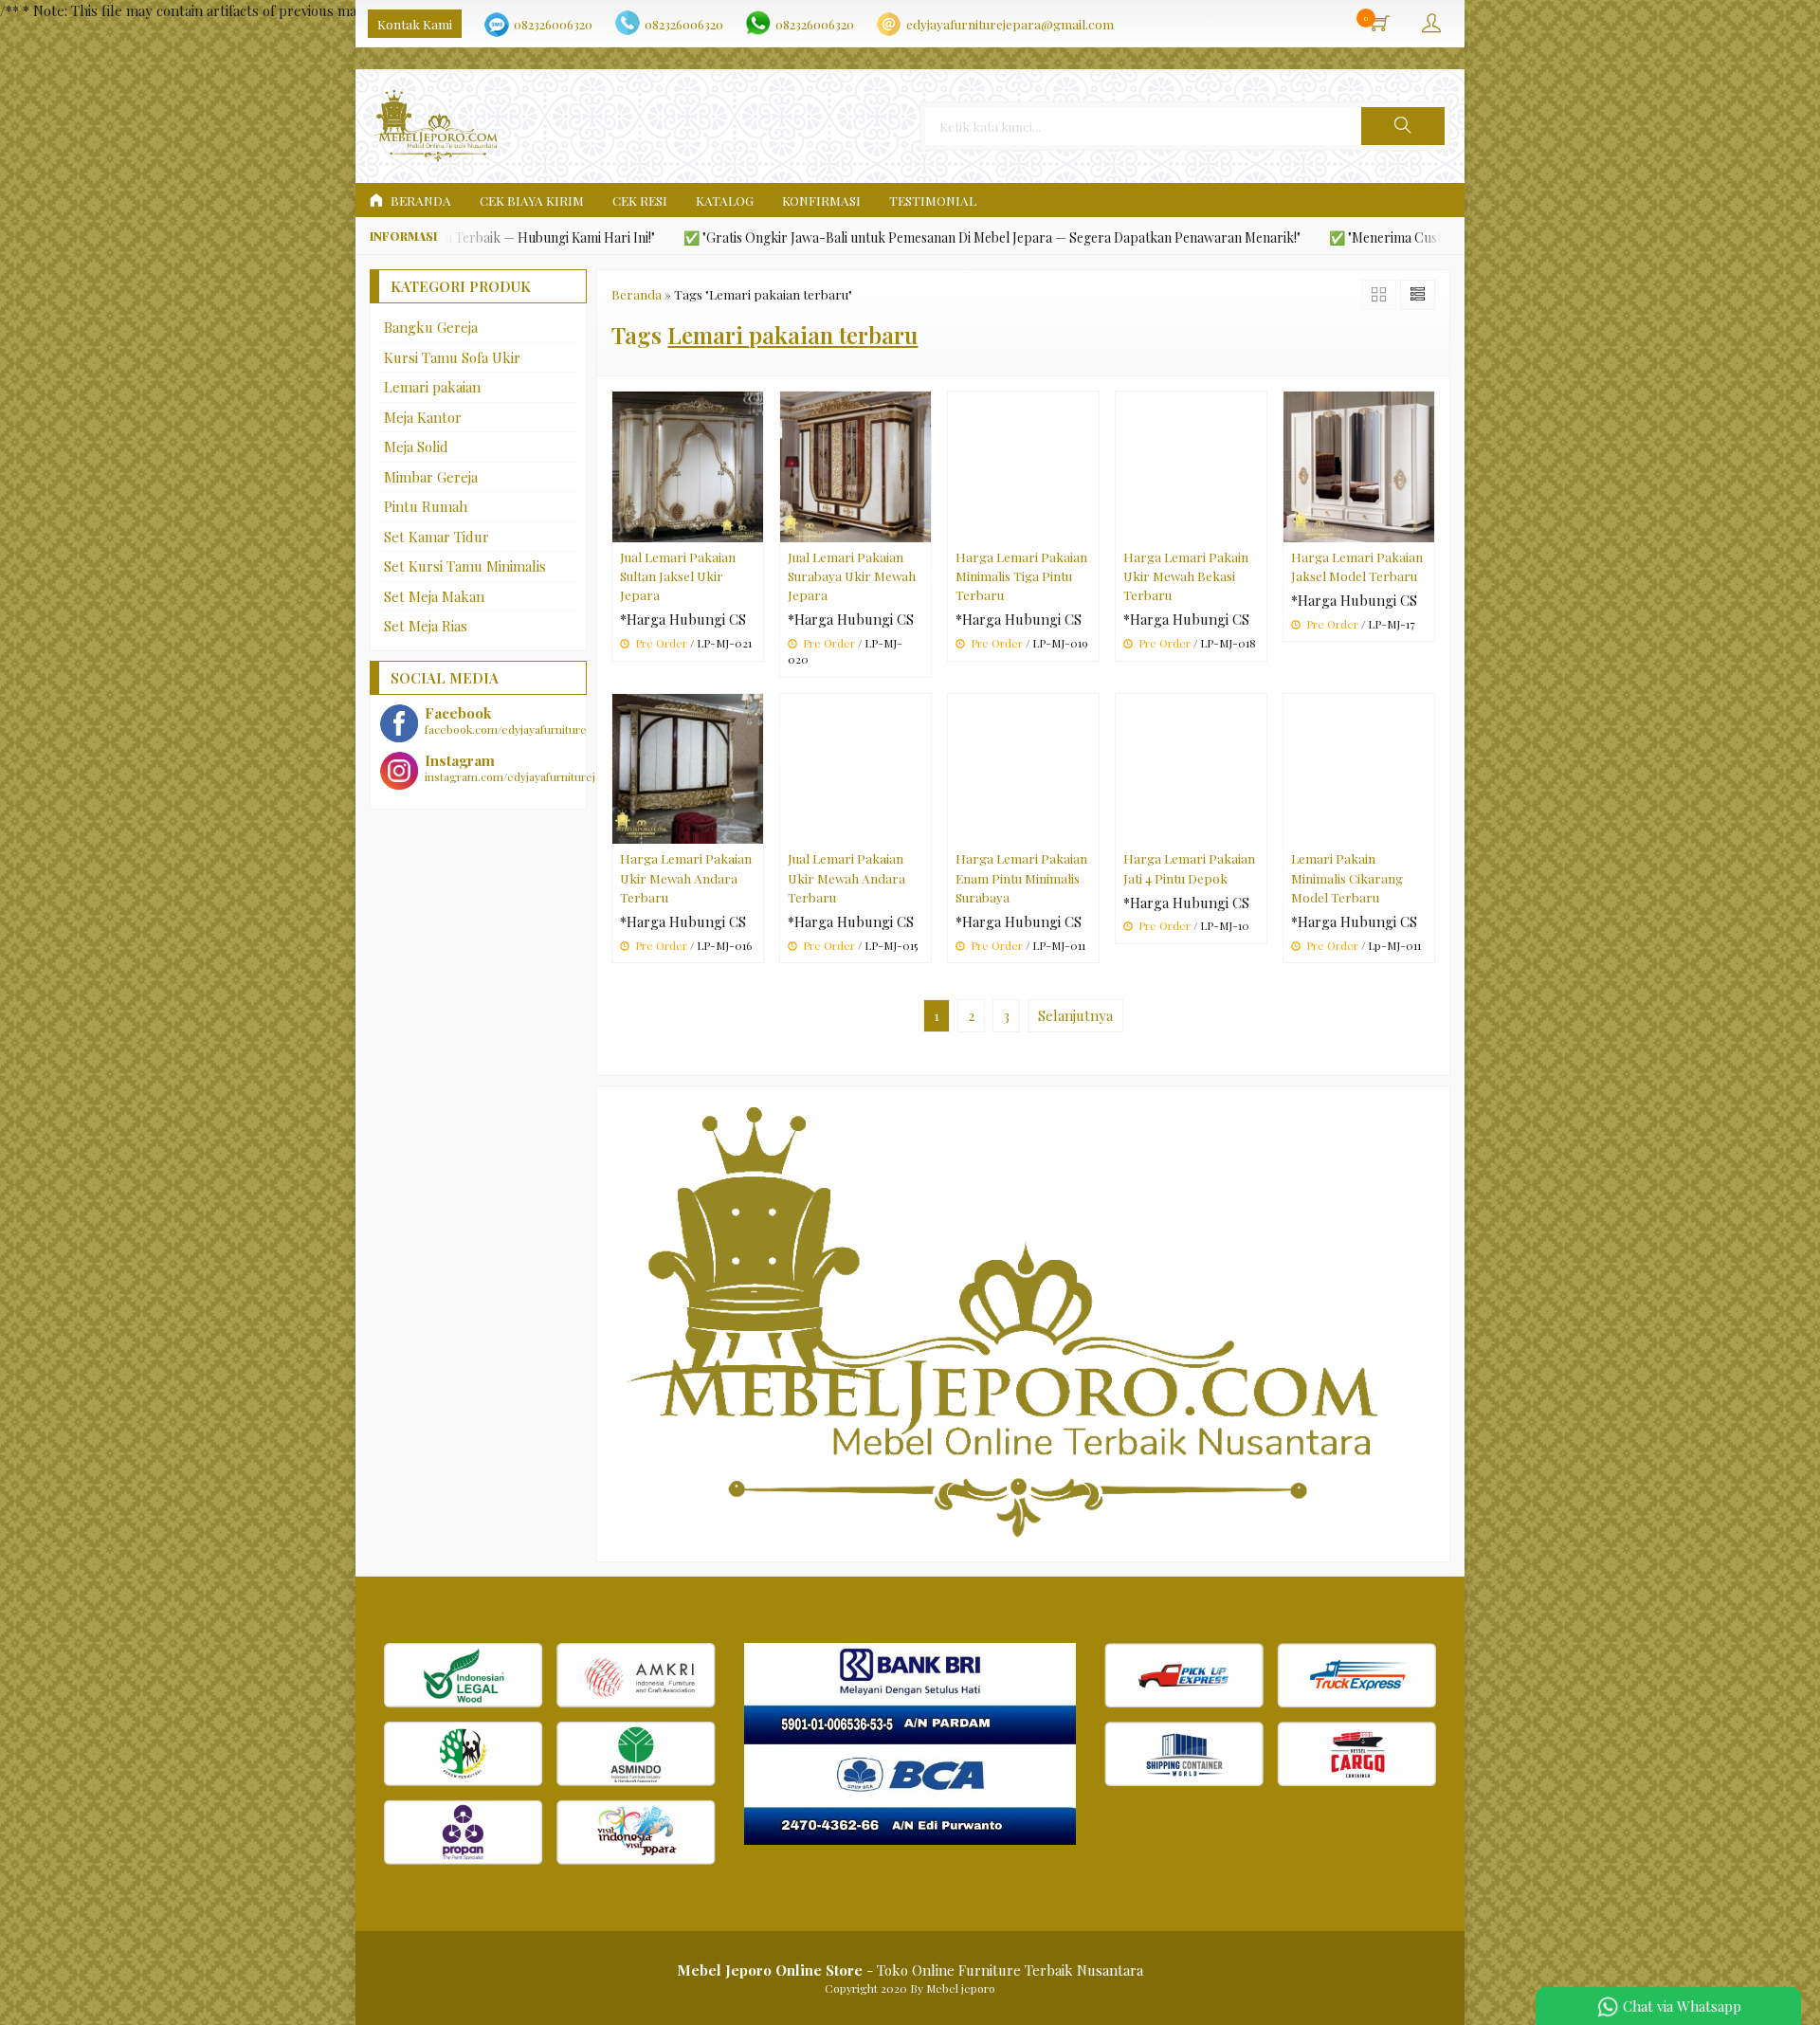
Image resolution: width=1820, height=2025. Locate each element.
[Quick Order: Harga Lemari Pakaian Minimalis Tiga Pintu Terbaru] (1087, 527)
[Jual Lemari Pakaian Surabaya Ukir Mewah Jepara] (855, 465)
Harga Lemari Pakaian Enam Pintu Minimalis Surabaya (1021, 877)
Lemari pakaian (432, 387)
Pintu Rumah (426, 506)
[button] (1403, 126)
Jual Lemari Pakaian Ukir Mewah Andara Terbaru (846, 877)
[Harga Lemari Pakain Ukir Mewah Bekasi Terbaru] (1191, 465)
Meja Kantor (423, 417)
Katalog (725, 200)
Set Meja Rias (426, 626)
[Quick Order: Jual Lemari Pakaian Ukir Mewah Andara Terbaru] (919, 829)
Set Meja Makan (434, 596)
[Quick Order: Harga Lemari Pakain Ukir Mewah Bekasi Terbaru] (1255, 527)
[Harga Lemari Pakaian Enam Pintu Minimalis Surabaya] (1023, 767)
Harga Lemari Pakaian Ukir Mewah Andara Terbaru (686, 877)
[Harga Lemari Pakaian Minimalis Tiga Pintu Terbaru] (1023, 465)
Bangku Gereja (431, 327)
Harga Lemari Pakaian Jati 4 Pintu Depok (1189, 867)
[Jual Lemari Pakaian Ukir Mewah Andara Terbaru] (855, 767)
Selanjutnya (1075, 1015)
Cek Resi (640, 200)
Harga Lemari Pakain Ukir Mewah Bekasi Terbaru (1186, 576)
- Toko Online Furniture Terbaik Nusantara (910, 1970)
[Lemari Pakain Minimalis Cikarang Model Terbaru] (1359, 767)
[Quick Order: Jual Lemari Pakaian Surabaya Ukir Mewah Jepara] (919, 527)
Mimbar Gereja (431, 477)
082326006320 (553, 24)
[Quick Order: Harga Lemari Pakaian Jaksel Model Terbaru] (1423, 527)
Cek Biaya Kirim (532, 200)
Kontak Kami (415, 24)
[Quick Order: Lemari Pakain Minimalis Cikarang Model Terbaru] (1423, 829)
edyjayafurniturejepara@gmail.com (1010, 24)
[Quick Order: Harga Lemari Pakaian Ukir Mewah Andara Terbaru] (752, 829)
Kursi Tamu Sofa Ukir (452, 357)
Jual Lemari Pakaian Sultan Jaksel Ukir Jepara (678, 576)
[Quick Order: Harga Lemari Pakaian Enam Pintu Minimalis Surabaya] (1087, 829)
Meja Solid (416, 447)
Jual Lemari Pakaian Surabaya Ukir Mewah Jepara (852, 576)
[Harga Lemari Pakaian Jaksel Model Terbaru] (1359, 465)
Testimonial (933, 200)
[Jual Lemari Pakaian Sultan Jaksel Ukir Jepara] (688, 465)
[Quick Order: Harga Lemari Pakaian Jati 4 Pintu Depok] (1255, 829)
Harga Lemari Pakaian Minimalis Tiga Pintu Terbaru (1021, 576)
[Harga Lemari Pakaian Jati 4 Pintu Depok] (1191, 767)
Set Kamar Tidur (437, 537)
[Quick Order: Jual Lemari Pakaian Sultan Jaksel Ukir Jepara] (752, 527)
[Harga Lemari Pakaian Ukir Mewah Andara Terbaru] (688, 767)
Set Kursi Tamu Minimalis (465, 566)
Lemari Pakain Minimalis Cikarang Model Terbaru (1347, 877)
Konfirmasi (821, 200)
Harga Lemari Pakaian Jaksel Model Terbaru (1357, 566)
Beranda (419, 200)
